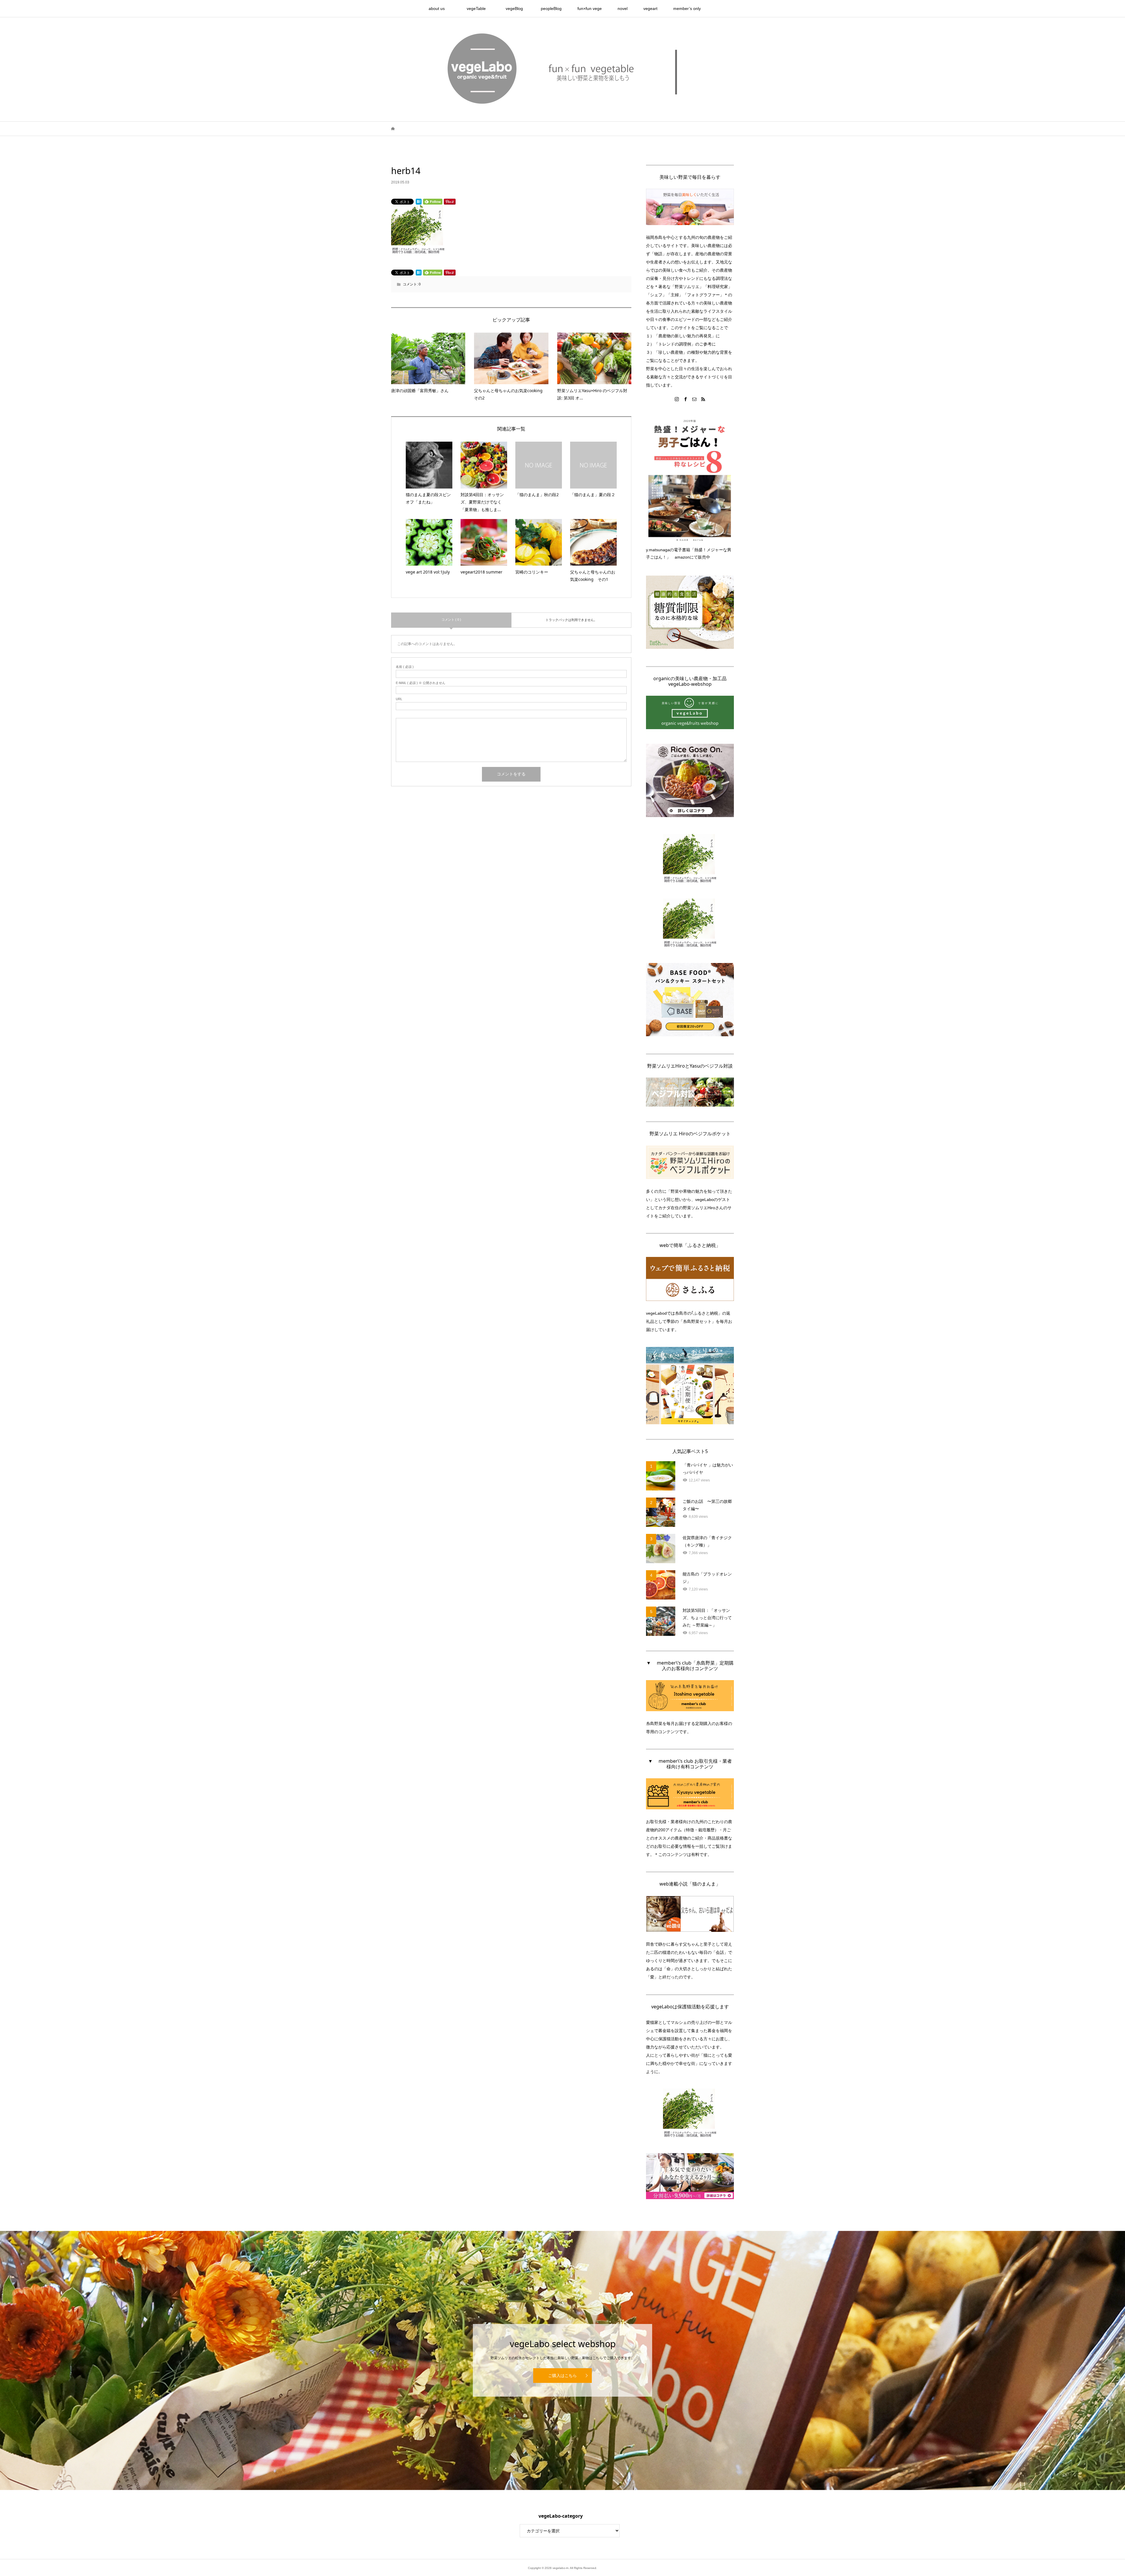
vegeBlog (516, 8)
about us (441, 8)
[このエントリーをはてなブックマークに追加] (419, 202)
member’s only (687, 8)
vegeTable (478, 8)
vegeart (650, 8)
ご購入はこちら (562, 2376)
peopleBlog (551, 8)
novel (623, 8)
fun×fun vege (590, 8)
